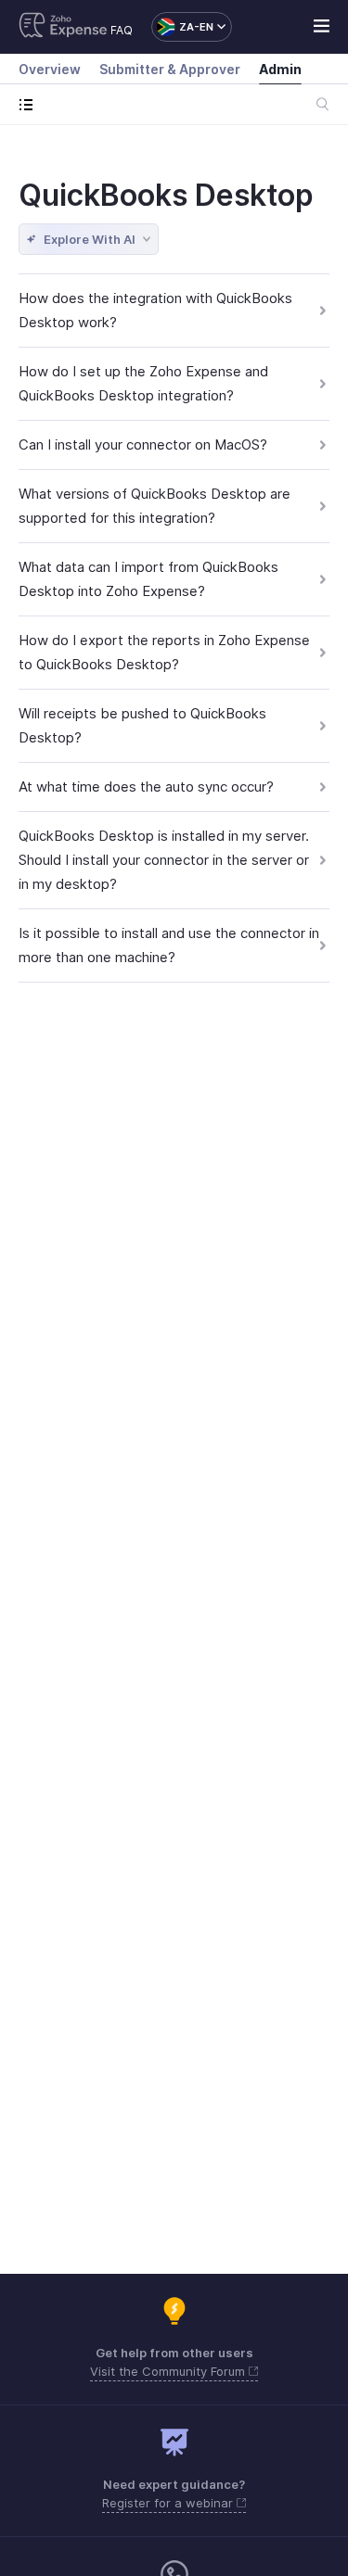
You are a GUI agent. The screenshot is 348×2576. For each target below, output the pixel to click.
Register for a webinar (169, 2503)
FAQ (122, 30)
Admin (280, 69)
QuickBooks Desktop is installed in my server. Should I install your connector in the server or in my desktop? (164, 860)
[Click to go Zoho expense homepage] (63, 27)
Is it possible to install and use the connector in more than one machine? (169, 945)
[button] (182, 27)
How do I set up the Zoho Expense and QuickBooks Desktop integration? (143, 383)
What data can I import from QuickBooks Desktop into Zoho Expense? (148, 579)
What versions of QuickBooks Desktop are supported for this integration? (155, 506)
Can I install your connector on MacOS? (143, 444)
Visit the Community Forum (169, 2371)
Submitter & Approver (170, 69)
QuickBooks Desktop (166, 195)
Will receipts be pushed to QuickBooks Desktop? (142, 725)
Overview (50, 69)
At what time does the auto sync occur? (146, 787)
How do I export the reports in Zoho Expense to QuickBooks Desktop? (164, 652)
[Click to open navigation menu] (30, 104)
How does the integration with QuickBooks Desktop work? (155, 310)
